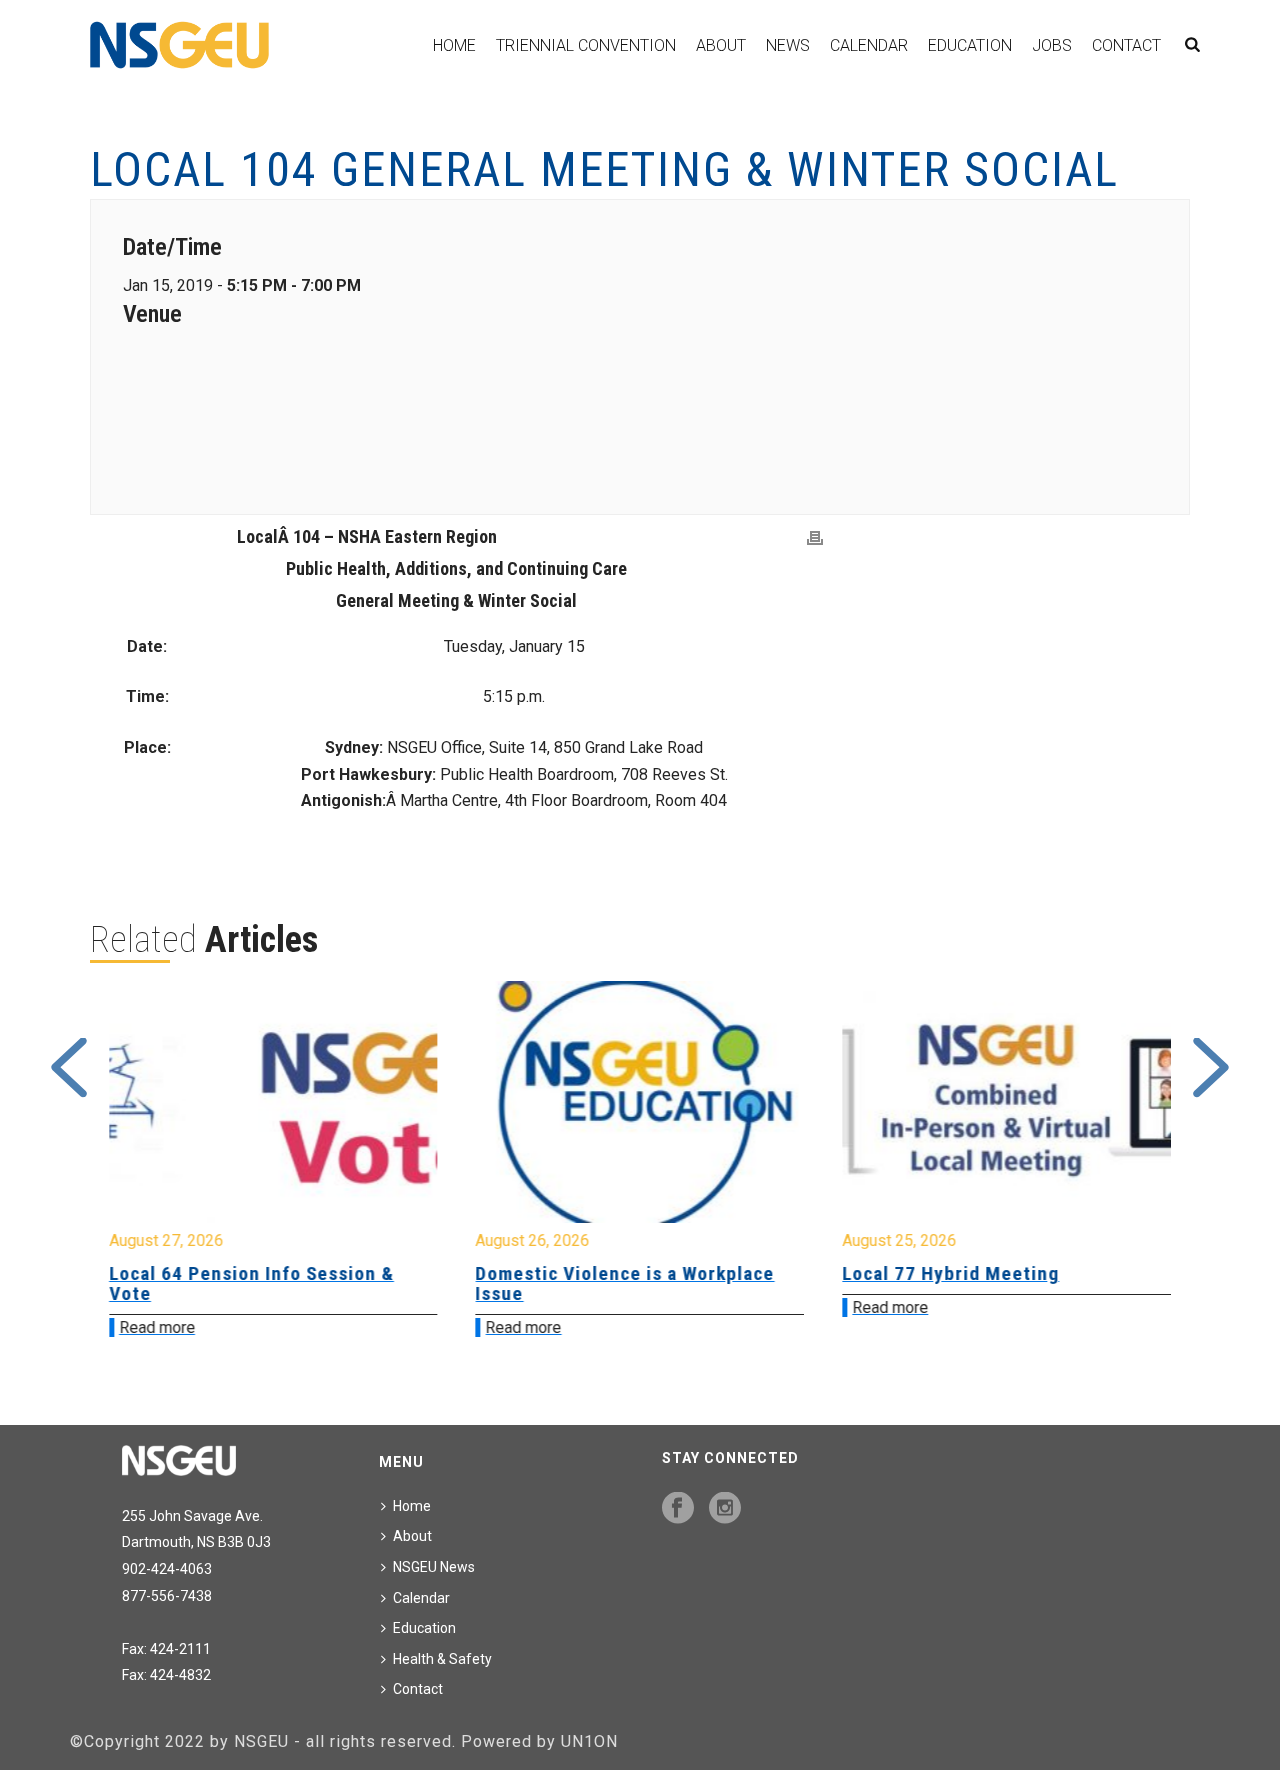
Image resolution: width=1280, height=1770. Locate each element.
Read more (208, 1327)
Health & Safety (442, 1659)
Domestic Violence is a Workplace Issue (309, 1283)
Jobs (1052, 45)
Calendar (869, 45)
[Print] (815, 538)
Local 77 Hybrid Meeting (635, 1273)
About (721, 45)
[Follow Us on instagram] (725, 1509)
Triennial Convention (586, 45)
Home (454, 45)
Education (970, 45)
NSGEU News (434, 1567)
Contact (1126, 45)
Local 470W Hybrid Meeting (1014, 1273)
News (788, 45)
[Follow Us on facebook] (678, 1509)
